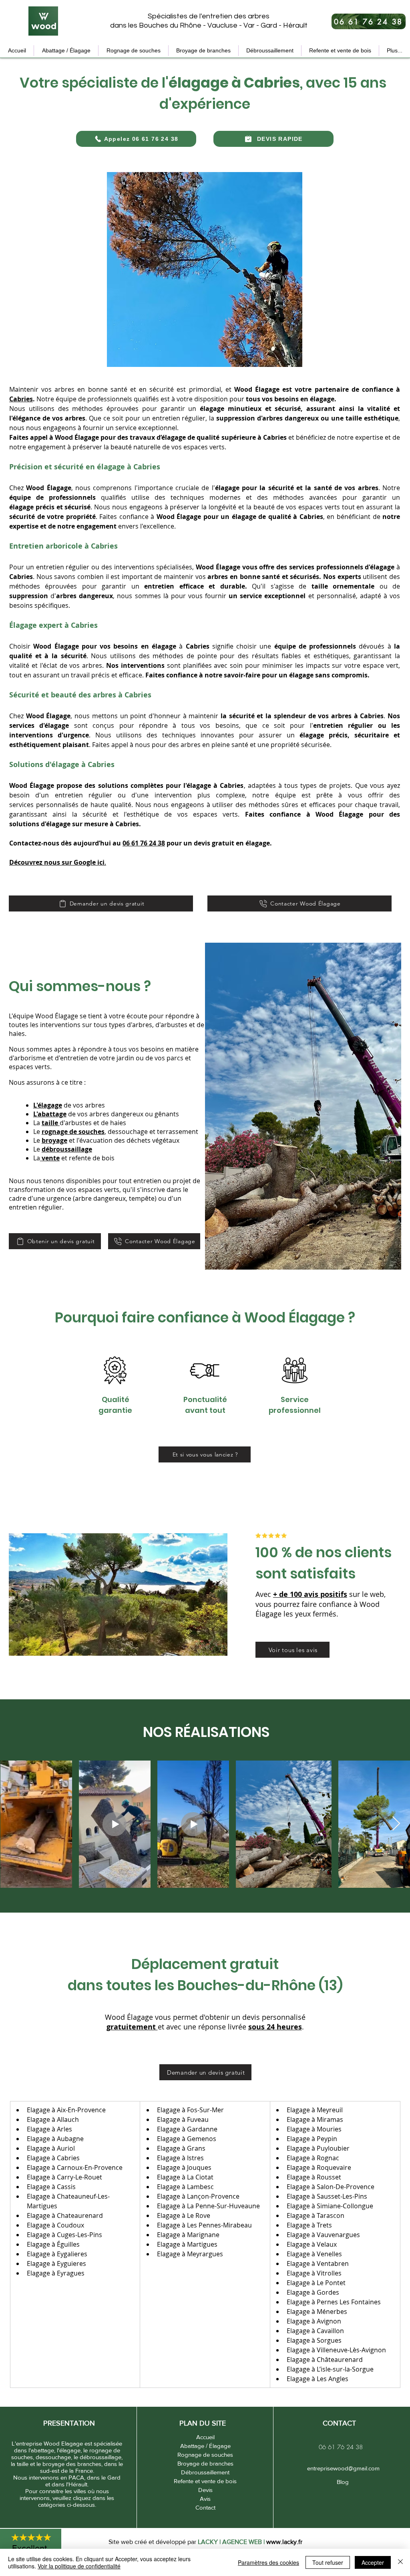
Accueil (205, 2437)
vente (51, 1158)
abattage (52, 1114)
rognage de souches (73, 1132)
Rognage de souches (205, 2455)
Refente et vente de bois (205, 2481)
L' (35, 1105)
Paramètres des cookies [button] (268, 2562)
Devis (205, 2490)
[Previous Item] (14, 1824)
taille (50, 1123)
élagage (50, 1105)
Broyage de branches (205, 2463)
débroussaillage (67, 1149)
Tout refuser (328, 2562)
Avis (205, 2499)
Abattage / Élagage (205, 2446)
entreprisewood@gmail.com (343, 2468)
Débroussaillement (205, 2472)
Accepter (373, 2562)
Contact (205, 2507)
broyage (54, 1140)
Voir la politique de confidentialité (79, 2566)
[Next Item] (396, 1824)
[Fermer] (400, 2562)
